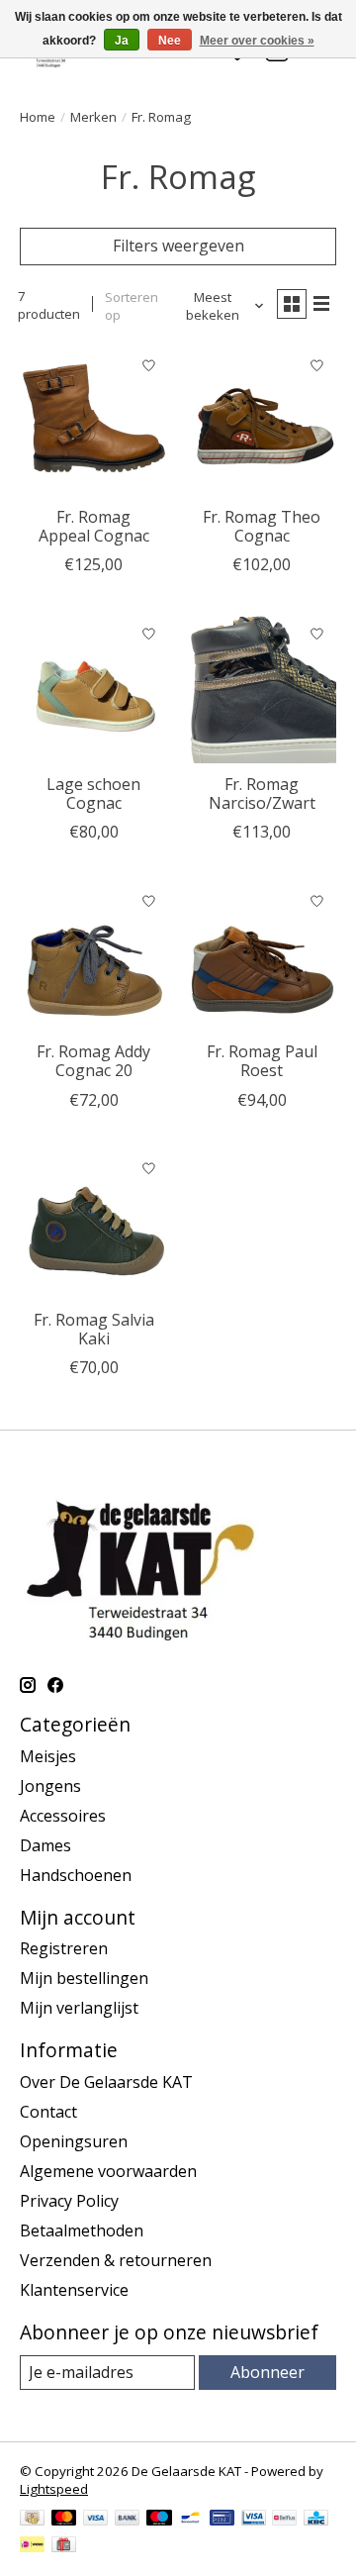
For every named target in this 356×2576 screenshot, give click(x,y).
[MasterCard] (64, 2520)
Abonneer (267, 2372)
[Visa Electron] (254, 2520)
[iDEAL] (32, 2546)
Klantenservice (74, 2290)
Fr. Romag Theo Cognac (262, 526)
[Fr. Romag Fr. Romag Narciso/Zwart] (262, 689)
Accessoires (63, 1816)
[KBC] (316, 2520)
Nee (170, 41)
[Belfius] (284, 2520)
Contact (48, 2112)
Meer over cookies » (257, 41)
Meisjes (48, 1756)
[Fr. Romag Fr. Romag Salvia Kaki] (94, 1225)
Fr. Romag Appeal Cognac (94, 526)
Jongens (50, 1786)
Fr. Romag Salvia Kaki (94, 1329)
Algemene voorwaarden (108, 2171)
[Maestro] (159, 2520)
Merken (93, 117)
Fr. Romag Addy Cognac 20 (93, 1061)
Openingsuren (74, 2141)
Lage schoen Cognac (93, 793)
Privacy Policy (69, 2201)
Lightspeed (54, 2489)
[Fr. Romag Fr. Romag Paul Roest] (262, 956)
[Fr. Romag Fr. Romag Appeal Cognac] (94, 422)
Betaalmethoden (82, 2230)
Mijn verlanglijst (79, 2008)
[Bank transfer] (128, 2520)
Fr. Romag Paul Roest (262, 1061)
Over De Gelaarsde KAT (106, 2082)
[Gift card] (64, 2546)
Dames (45, 1845)
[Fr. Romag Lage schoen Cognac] (94, 689)
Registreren (64, 1948)
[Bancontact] (190, 2520)
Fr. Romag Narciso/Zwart (262, 793)
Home (38, 117)
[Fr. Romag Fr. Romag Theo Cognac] (262, 422)
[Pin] (222, 2520)
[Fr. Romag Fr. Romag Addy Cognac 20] (94, 956)
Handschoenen (76, 1875)
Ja (122, 41)
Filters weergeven (178, 246)
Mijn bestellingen (84, 1978)
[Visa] (96, 2520)
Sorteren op (132, 306)
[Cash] (32, 2520)
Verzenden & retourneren (116, 2260)
